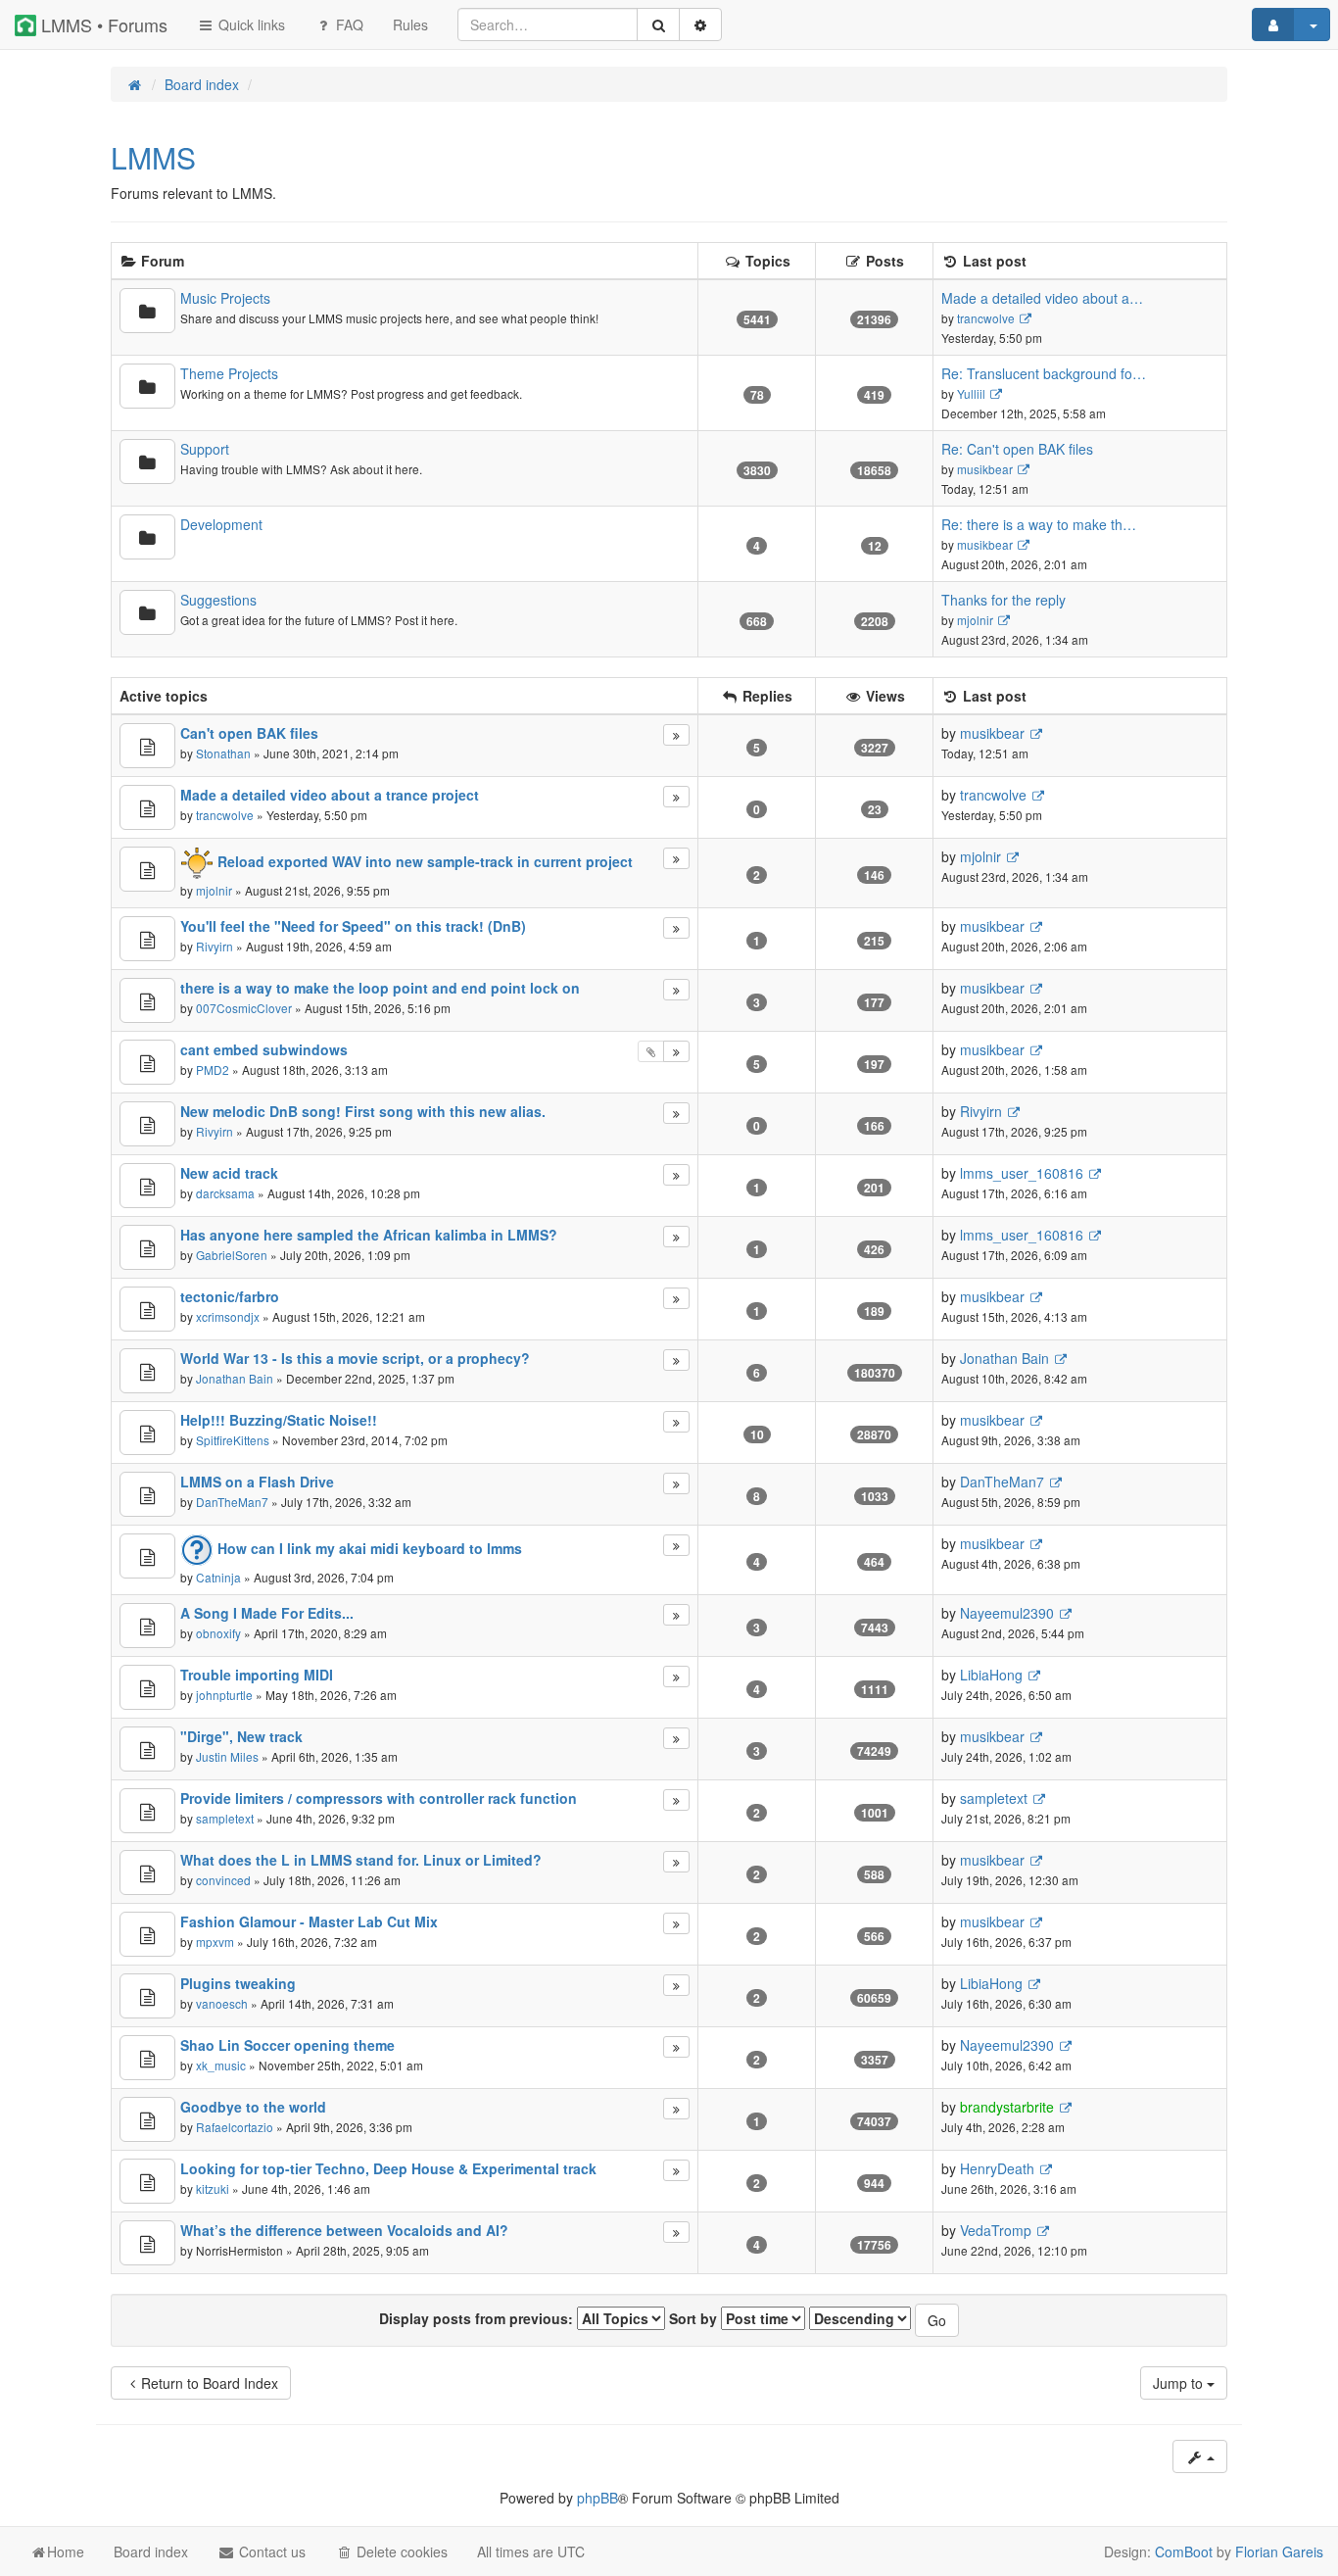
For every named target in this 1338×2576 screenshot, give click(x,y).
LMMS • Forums (102, 24)
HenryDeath (997, 2168)
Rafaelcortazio (235, 2127)
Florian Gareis (1279, 2552)
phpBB (597, 2498)
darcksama (225, 1193)
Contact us (270, 2552)
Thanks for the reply (1003, 600)
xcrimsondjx (228, 1316)
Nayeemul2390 (1007, 1613)
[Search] (658, 24)
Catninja (218, 1577)
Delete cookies (400, 2552)
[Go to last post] (1036, 733)
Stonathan (223, 753)
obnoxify (218, 1633)
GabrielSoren (232, 1255)
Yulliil (971, 393)
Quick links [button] (250, 24)
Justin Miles (227, 1756)
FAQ (348, 24)
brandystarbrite (1007, 2107)
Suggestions (218, 600)
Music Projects (225, 298)
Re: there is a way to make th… (1039, 524)
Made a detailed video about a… (1042, 298)
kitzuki (213, 2188)
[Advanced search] (700, 24)
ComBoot (1184, 2552)
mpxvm (215, 1942)
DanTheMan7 (232, 1502)
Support (205, 449)
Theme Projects (229, 373)
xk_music (221, 2065)
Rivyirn (215, 946)
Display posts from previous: (478, 2318)
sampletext (225, 1818)
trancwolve (986, 318)
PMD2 (213, 1069)
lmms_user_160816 (1022, 1173)
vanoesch (222, 2003)
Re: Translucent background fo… (1044, 373)
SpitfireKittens (233, 1440)
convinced (223, 1880)
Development (221, 524)
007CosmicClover (244, 1008)
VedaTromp (996, 2230)
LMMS (153, 157)
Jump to (1180, 2383)
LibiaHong (991, 1675)
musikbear (985, 469)
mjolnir (975, 620)
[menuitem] (410, 24)
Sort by (695, 2318)
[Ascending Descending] (860, 2318)
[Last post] (676, 735)
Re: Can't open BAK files (1017, 449)
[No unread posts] (147, 311)
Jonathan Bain (235, 1378)
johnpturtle (224, 1695)
